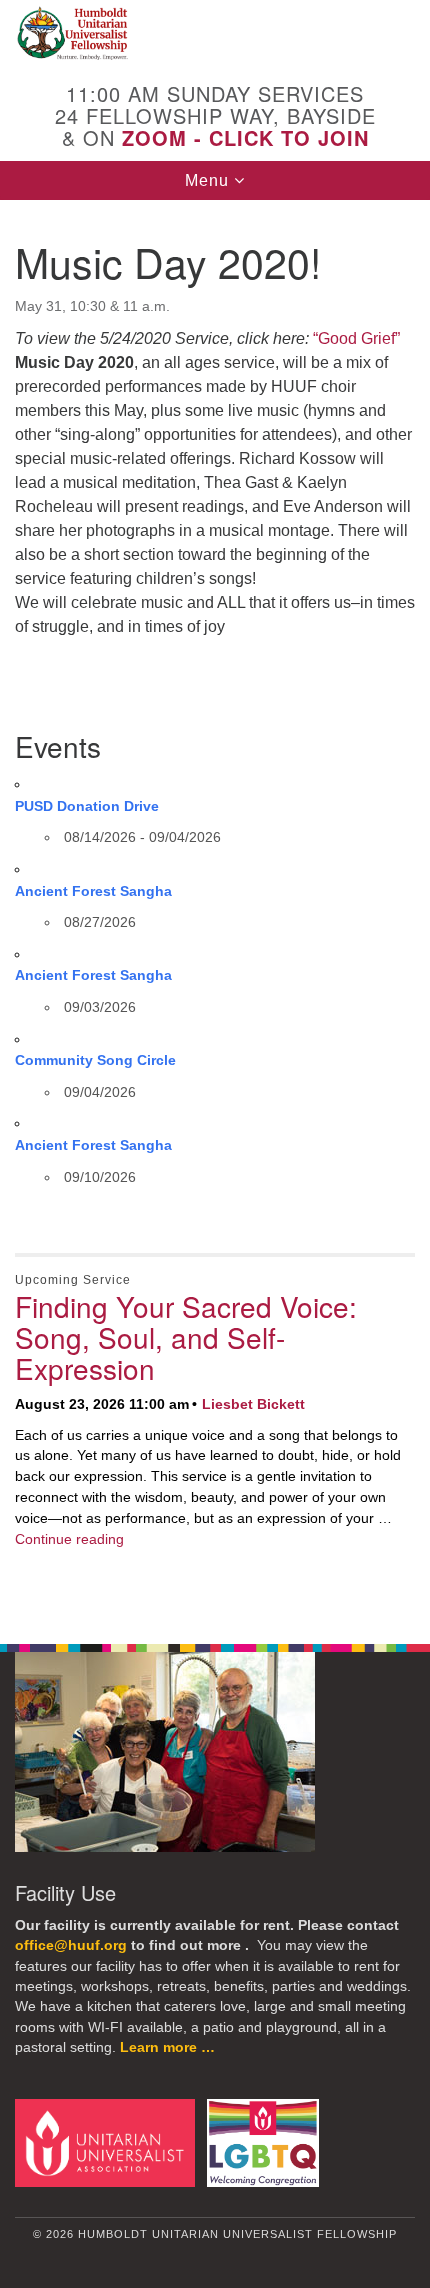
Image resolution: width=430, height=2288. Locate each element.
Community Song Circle (95, 1060)
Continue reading (69, 1539)
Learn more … (167, 2047)
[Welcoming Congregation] (267, 2141)
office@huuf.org (71, 1945)
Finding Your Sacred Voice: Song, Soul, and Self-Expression (186, 1337)
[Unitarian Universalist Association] (109, 2141)
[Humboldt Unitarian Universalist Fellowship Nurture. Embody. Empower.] (215, 34)
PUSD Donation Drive (87, 806)
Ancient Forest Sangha (93, 891)
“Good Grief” (356, 338)
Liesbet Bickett (253, 1404)
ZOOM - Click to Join (245, 137)
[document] (215, 911)
